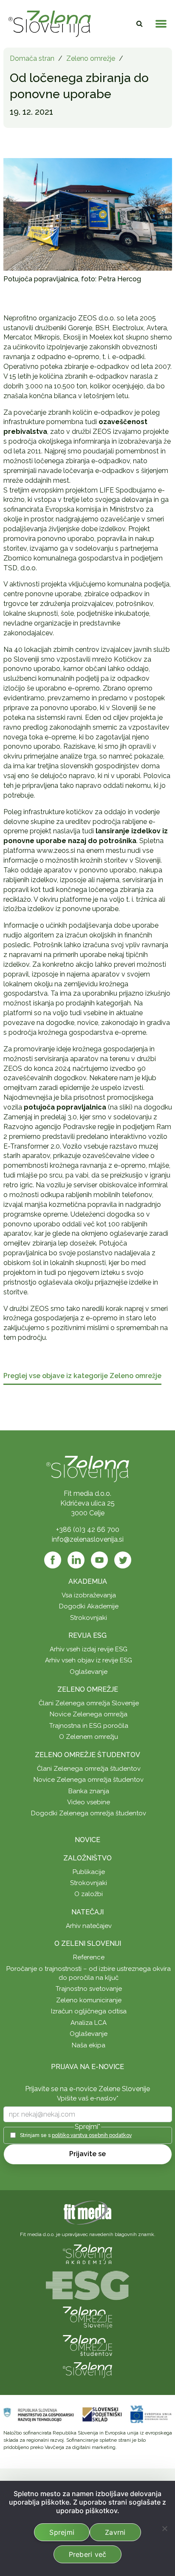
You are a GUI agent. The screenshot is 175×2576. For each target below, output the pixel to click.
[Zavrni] (164, 2528)
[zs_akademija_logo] (87, 2254)
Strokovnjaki (89, 1618)
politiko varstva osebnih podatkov (92, 2135)
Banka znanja (89, 1791)
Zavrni (115, 2532)
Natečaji (87, 1912)
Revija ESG (87, 1635)
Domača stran (32, 58)
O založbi (89, 1894)
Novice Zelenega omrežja (89, 1714)
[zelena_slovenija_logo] (87, 2370)
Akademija (88, 1581)
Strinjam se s (76, 2135)
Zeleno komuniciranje (89, 2000)
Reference (89, 1957)
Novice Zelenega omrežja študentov (89, 1780)
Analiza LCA (89, 2023)
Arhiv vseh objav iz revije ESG (89, 1660)
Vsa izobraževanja (89, 1595)
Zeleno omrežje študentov (87, 1755)
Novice (87, 1840)
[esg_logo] (87, 2285)
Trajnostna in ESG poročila (89, 1726)
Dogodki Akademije (89, 1606)
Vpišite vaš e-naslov (88, 2098)
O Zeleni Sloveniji (88, 1943)
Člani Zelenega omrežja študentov (89, 1769)
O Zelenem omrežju (89, 1737)
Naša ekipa (89, 2045)
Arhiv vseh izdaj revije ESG (89, 1649)
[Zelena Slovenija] (50, 24)
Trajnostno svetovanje (89, 1989)
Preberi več (88, 2554)
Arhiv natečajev (89, 1926)
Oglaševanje (89, 1672)
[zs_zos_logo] (87, 2345)
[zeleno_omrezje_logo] (87, 2317)
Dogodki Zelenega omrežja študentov (89, 1813)
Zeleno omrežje (91, 58)
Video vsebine (89, 1802)
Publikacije (89, 1872)
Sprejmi (62, 2532)
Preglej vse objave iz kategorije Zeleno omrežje (82, 1376)
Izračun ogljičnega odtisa (89, 2011)
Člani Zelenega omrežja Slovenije (89, 1703)
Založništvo (87, 1858)
